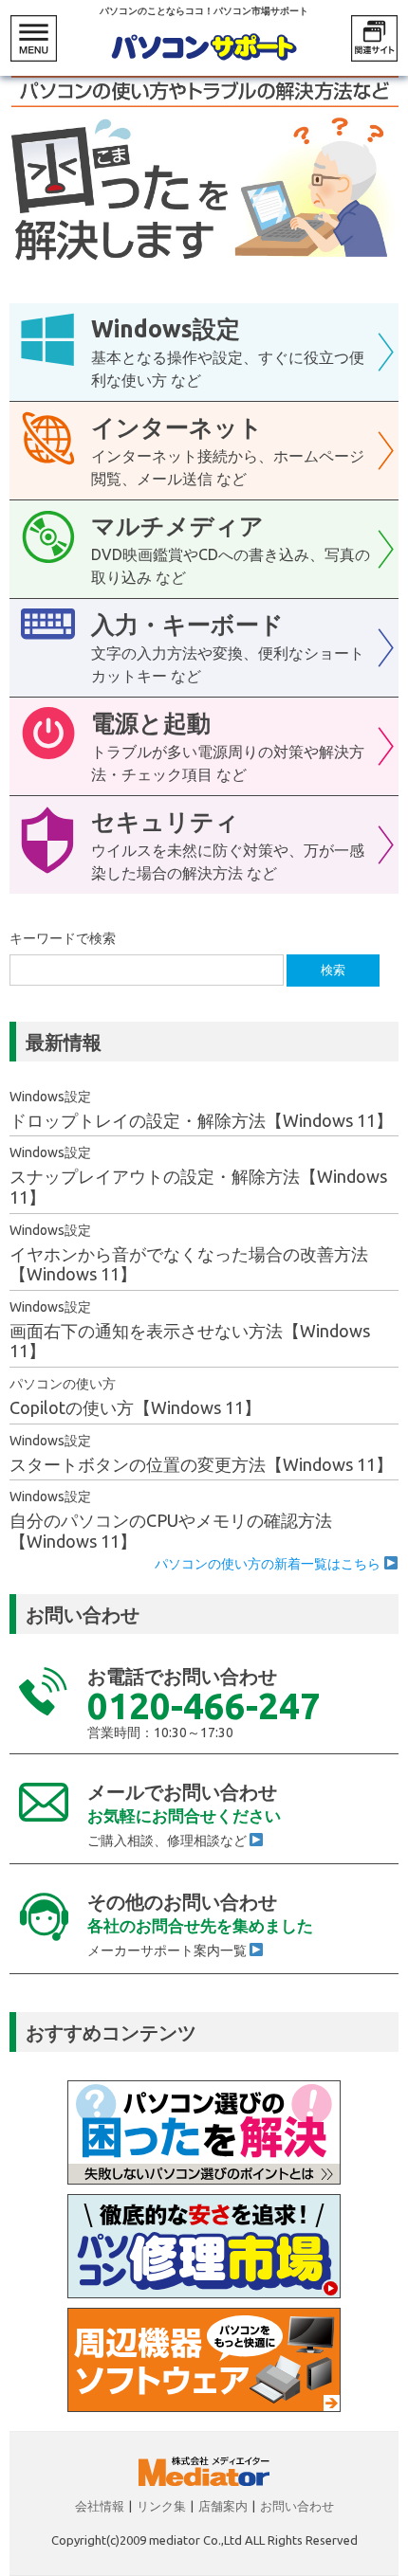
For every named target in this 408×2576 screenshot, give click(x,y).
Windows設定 (50, 1097)
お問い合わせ (297, 2506)
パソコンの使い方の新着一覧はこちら (269, 1564)
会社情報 (100, 2506)
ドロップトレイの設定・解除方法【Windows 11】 (201, 1120)
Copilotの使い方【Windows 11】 (135, 1407)
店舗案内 (223, 2506)
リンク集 (161, 2506)
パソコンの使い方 (63, 1384)
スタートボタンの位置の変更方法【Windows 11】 (201, 1464)
